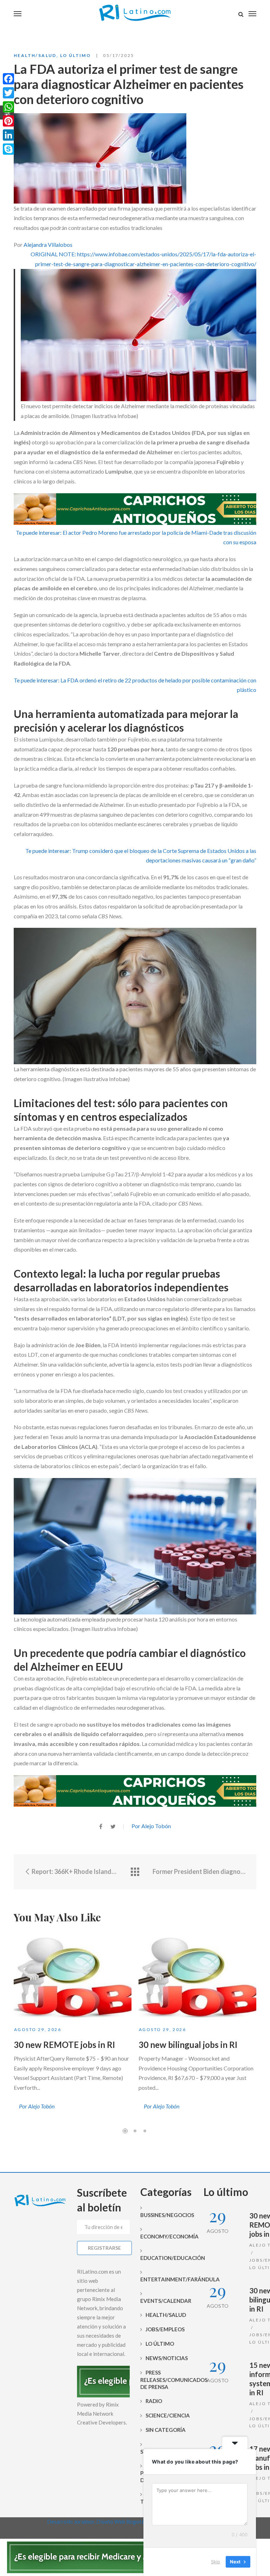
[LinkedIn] (8, 135)
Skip (216, 2562)
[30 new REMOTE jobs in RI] (73, 1976)
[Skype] (8, 149)
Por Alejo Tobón (151, 1826)
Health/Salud (35, 55)
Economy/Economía (167, 2236)
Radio (154, 2401)
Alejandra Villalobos (48, 245)
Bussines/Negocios (167, 2215)
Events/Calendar (166, 2301)
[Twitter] (8, 93)
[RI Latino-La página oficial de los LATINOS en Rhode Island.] (135, 14)
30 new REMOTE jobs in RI (64, 2045)
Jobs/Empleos (165, 2329)
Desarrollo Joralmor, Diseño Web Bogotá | (98, 2522)
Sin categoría (166, 2430)
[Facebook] (8, 79)
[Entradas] (135, 1872)
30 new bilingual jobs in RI (188, 2045)
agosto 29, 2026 (38, 2029)
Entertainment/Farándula (167, 2279)
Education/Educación (167, 2258)
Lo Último (76, 55)
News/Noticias (167, 2358)
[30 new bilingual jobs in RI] (197, 1976)
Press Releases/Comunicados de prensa (167, 2380)
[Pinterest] (8, 121)
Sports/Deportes (165, 2452)
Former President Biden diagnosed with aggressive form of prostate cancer (199, 1871)
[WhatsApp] (8, 107)
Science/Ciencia (168, 2415)
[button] (135, 259)
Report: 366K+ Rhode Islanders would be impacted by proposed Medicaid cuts (74, 1871)
